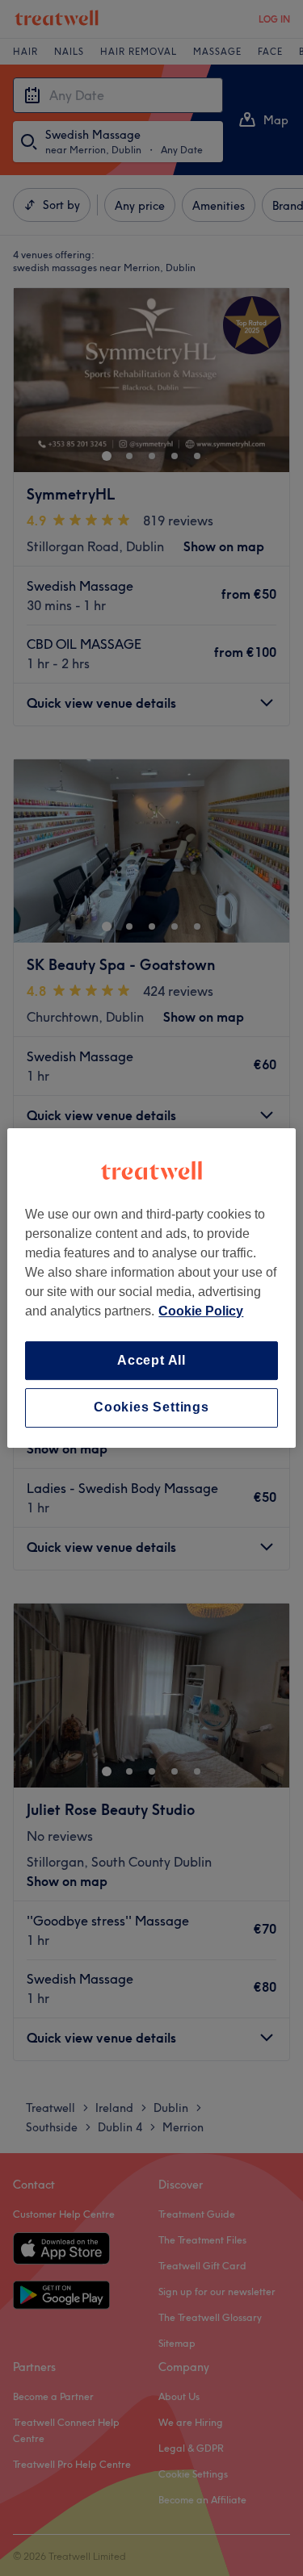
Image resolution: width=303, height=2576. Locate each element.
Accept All (151, 1360)
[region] (151, 1288)
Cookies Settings (151, 1408)
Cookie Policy (201, 1311)
